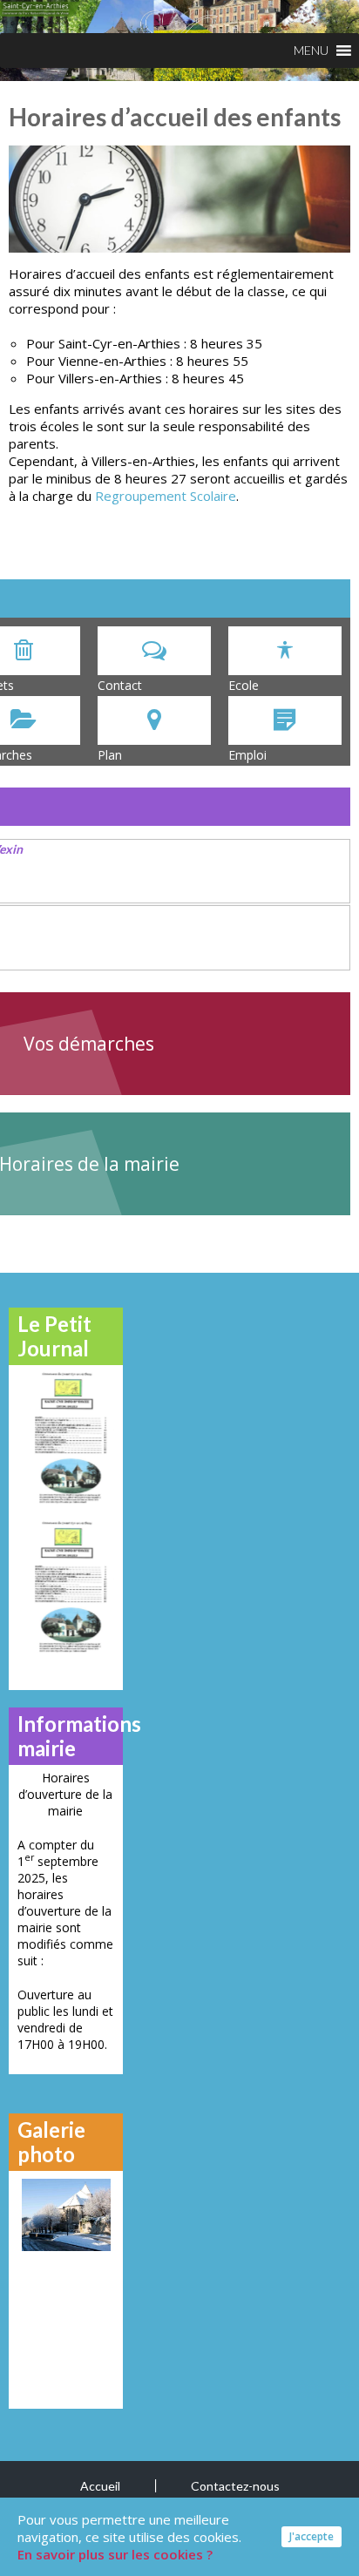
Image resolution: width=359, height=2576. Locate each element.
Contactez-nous (235, 2486)
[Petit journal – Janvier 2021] (66, 1437)
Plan (110, 755)
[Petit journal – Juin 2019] (66, 1586)
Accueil (100, 2486)
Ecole (244, 685)
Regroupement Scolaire (166, 496)
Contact (120, 685)
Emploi (247, 755)
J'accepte (312, 2536)
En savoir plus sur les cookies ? (115, 2554)
